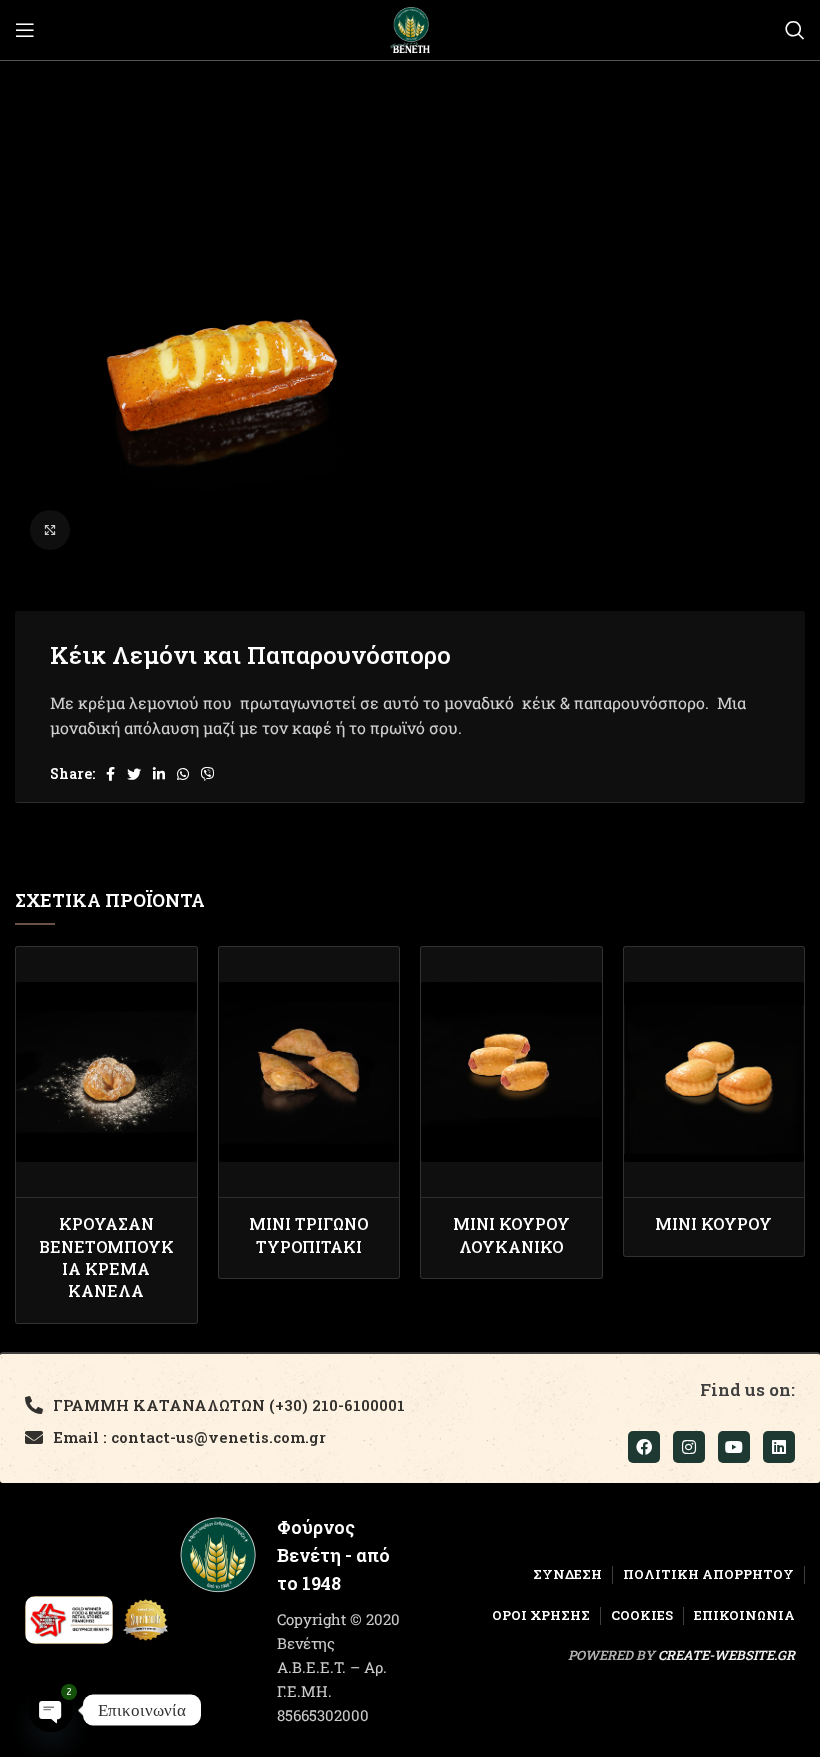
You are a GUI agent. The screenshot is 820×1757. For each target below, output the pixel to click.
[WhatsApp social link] (183, 774)
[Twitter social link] (134, 774)
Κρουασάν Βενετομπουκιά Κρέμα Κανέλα (106, 1257)
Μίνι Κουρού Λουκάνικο (511, 1234)
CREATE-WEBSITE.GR (726, 1655)
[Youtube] (734, 1447)
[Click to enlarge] (50, 530)
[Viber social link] (208, 774)
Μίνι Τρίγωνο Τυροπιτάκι (308, 1234)
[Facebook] (644, 1447)
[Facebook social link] (110, 774)
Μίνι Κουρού (713, 1223)
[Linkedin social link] (159, 774)
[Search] (795, 30)
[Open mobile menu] (25, 30)
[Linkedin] (779, 1447)
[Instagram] (689, 1447)
